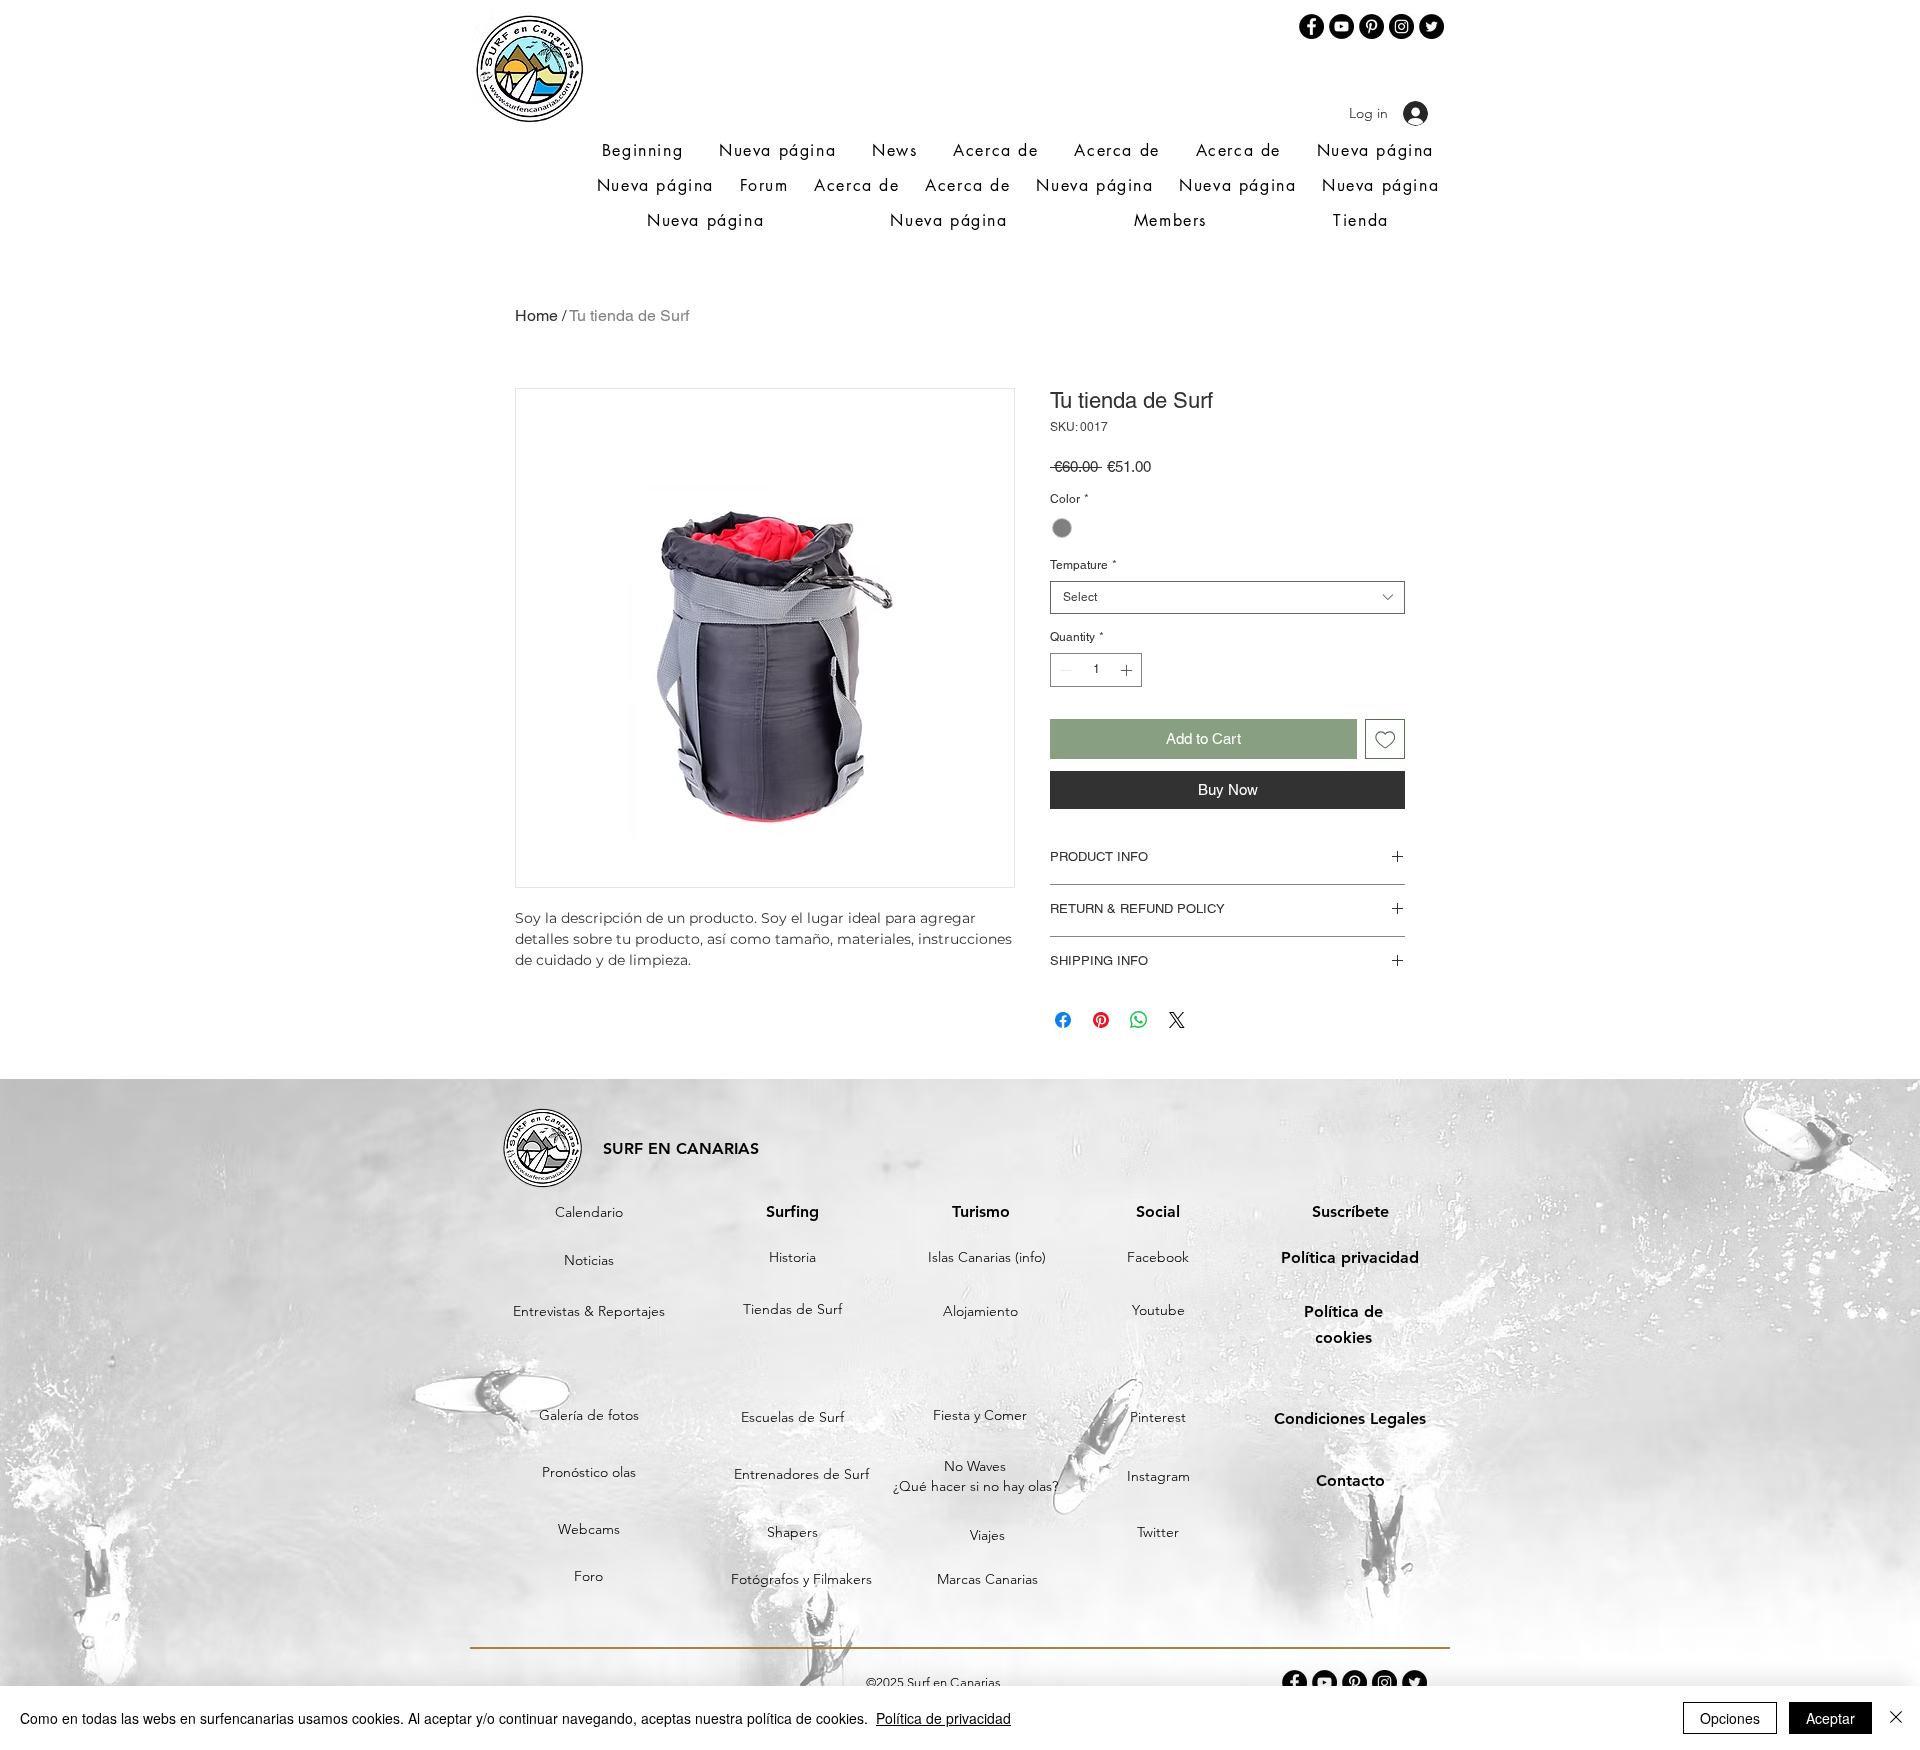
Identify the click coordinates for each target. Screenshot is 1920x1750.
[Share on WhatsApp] (1139, 1020)
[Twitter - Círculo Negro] (1431, 26)
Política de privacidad (943, 1718)
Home (536, 315)
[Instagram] (1401, 26)
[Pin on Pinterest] (1101, 1020)
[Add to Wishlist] (1385, 739)
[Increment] (1128, 670)
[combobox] (1227, 597)
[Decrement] (1064, 670)
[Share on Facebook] (1063, 1020)
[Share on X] (1177, 1020)
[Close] (1896, 1718)
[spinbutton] (1096, 670)
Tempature (1083, 565)
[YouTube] (1341, 26)
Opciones (1730, 1718)
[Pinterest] (1371, 26)
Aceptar (1830, 1718)
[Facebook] (1311, 26)
